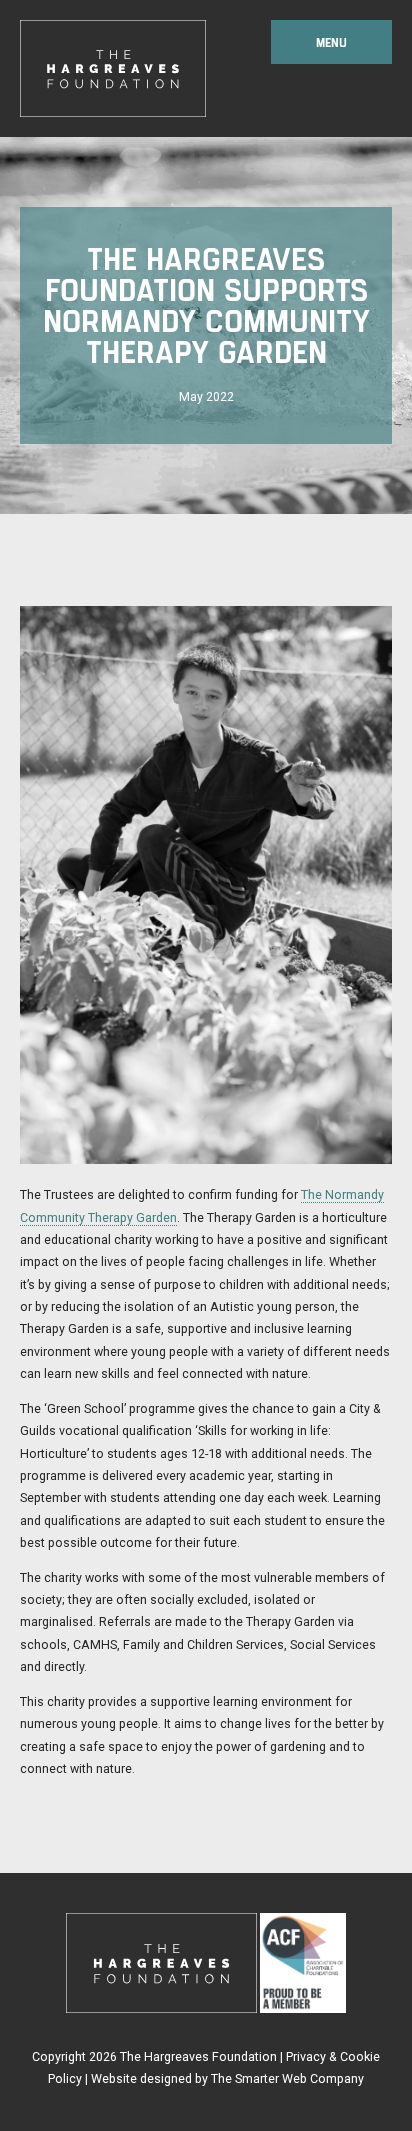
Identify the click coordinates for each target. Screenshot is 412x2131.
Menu (331, 42)
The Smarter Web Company (287, 2078)
